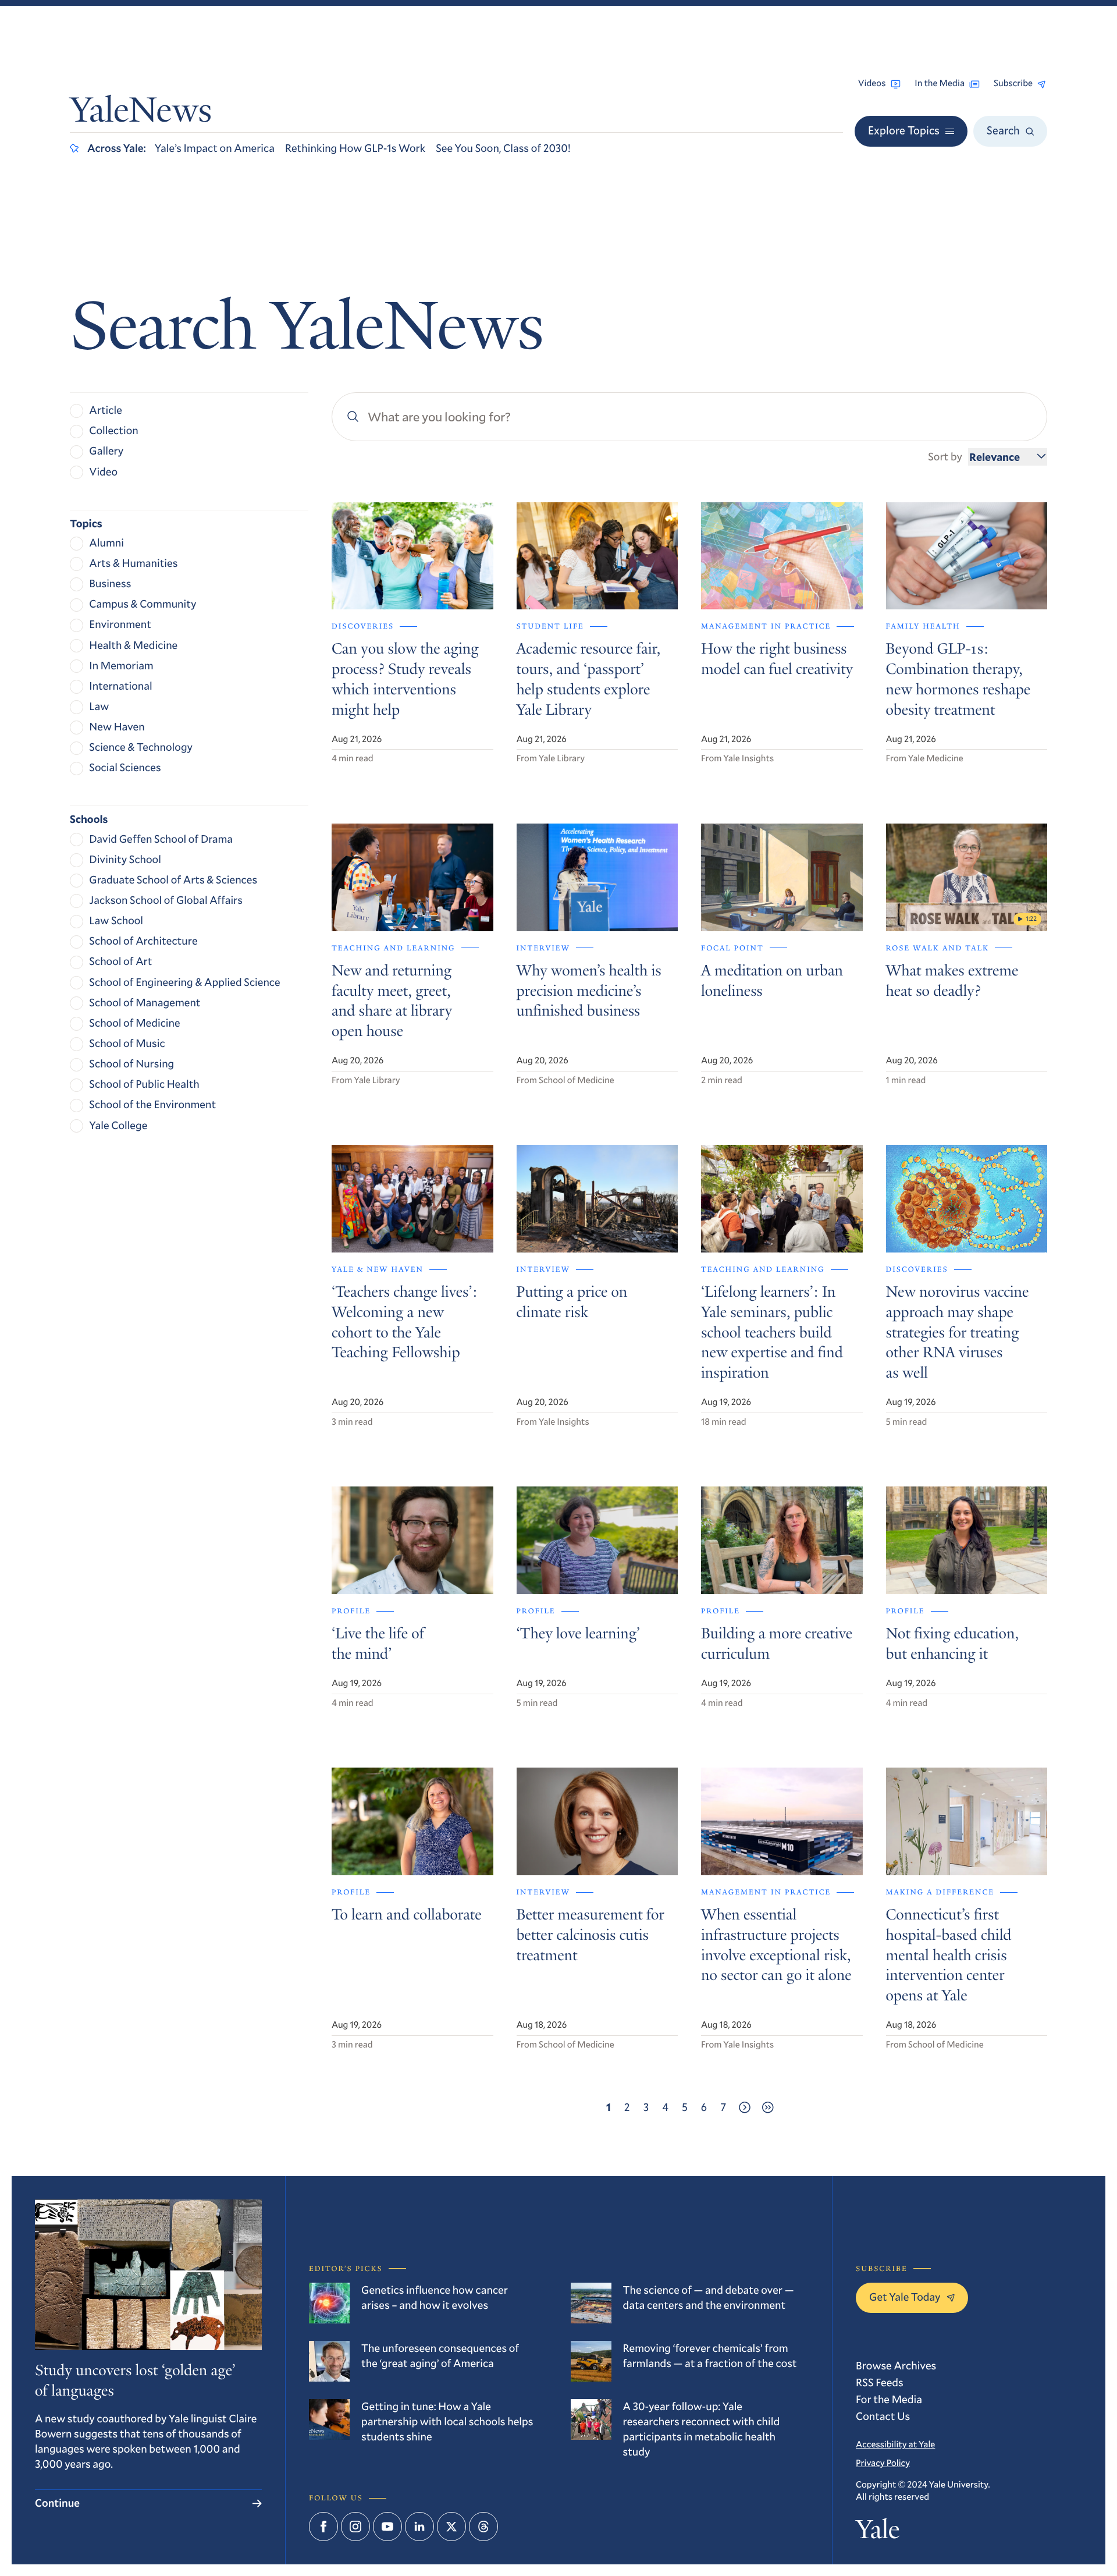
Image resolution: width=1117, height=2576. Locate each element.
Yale (878, 2532)
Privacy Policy (883, 2463)
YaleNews (141, 113)
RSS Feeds (880, 2382)
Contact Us (883, 2416)
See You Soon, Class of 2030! (503, 148)
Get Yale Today (905, 2297)
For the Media (889, 2399)
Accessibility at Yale (895, 2444)
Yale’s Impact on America (215, 148)
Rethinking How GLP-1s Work (355, 148)
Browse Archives (896, 2366)
